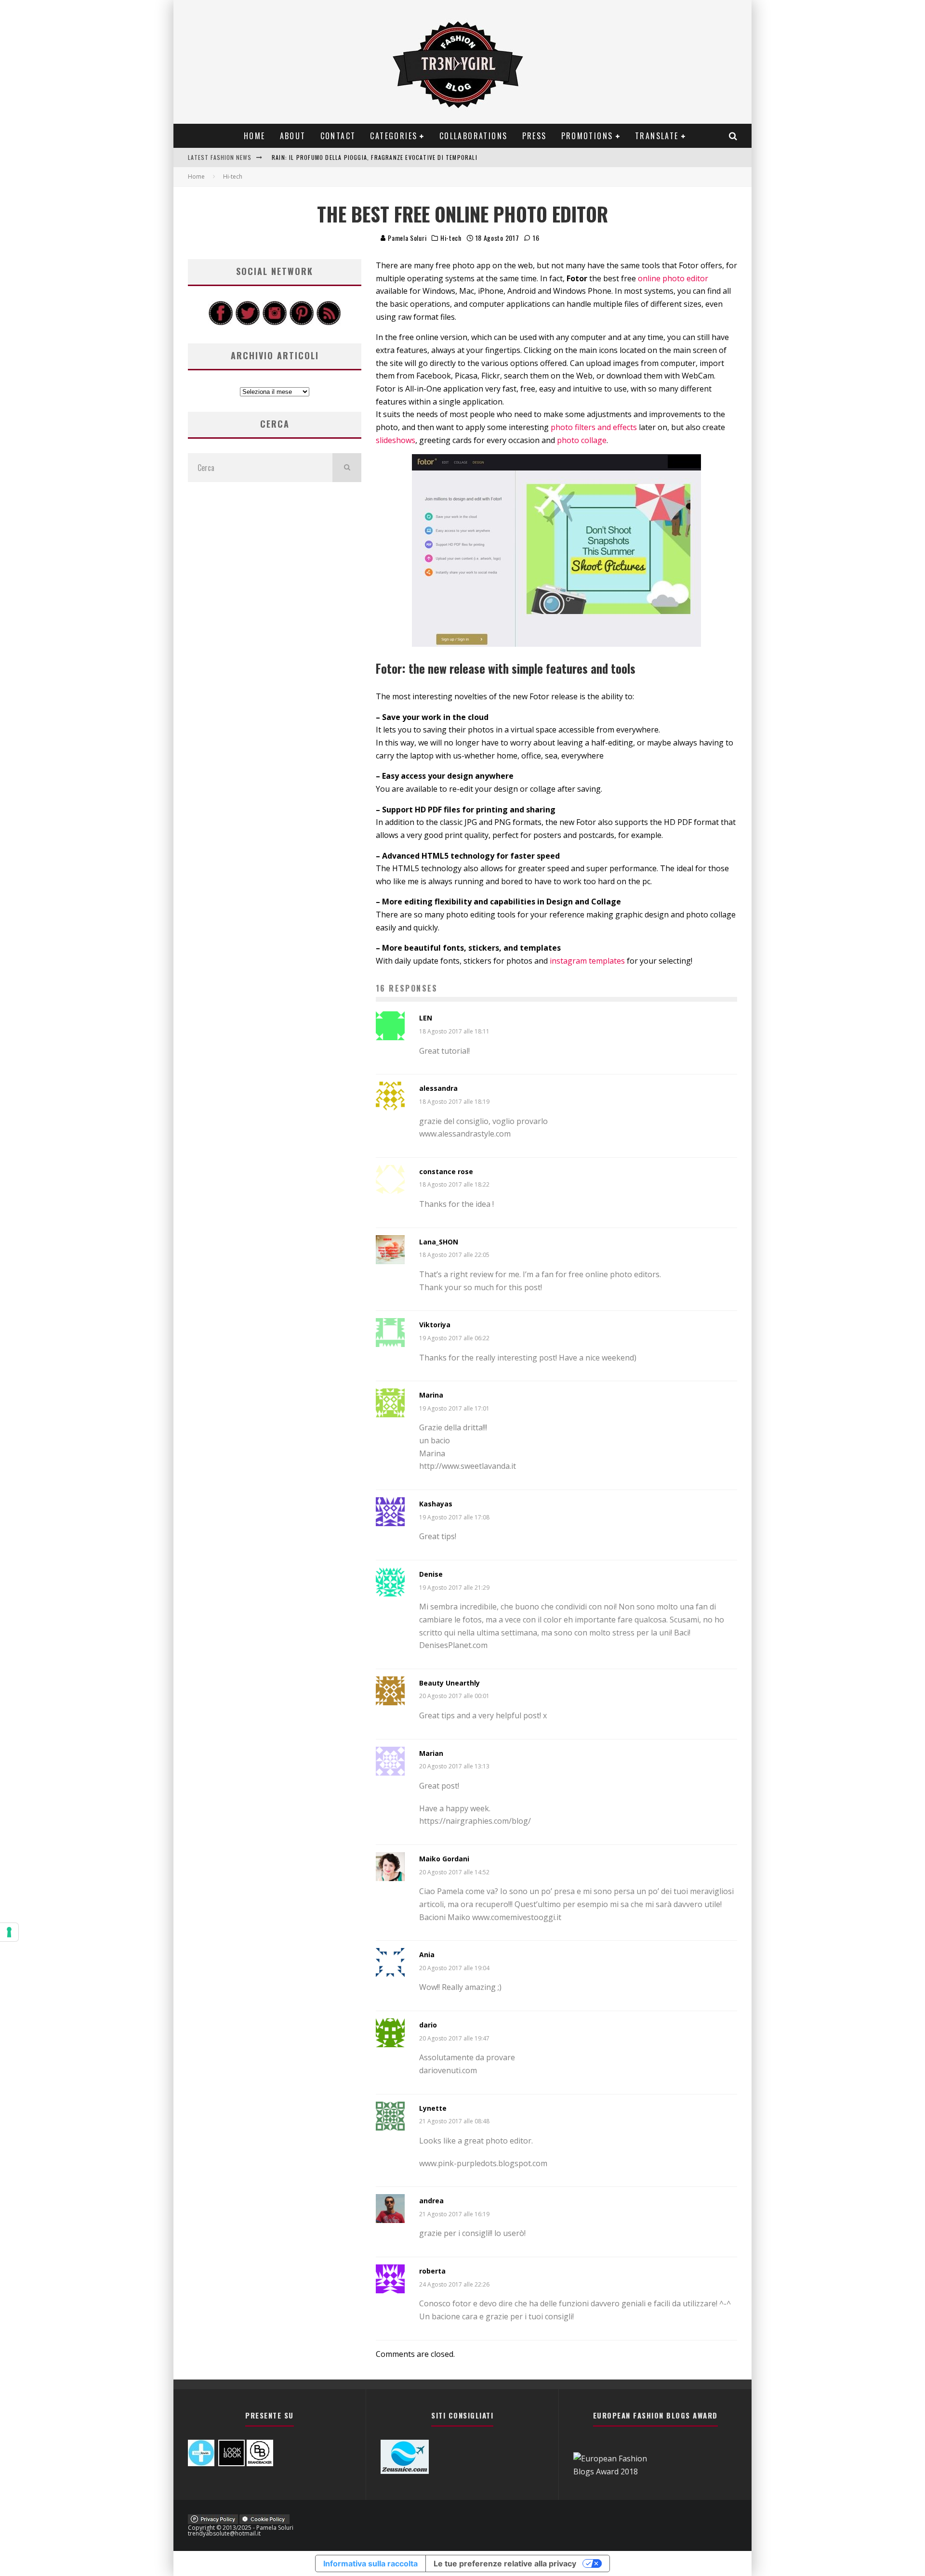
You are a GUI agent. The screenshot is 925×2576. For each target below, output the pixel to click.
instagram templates (587, 961)
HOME (255, 136)
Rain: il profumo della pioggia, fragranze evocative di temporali (375, 157)
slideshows (396, 440)
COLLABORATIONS (474, 136)
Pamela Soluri (406, 238)
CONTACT (338, 136)
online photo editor (673, 278)
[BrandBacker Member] (260, 2463)
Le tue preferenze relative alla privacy (505, 2563)
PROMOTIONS (587, 136)
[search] (347, 468)
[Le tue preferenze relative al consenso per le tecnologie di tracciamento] (9, 1932)
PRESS (535, 136)
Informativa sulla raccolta (370, 2563)
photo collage (582, 440)
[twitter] (248, 323)
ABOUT (293, 136)
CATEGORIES (394, 136)
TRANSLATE (657, 136)
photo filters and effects (594, 427)
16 (535, 238)
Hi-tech (451, 238)
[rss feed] (329, 323)
